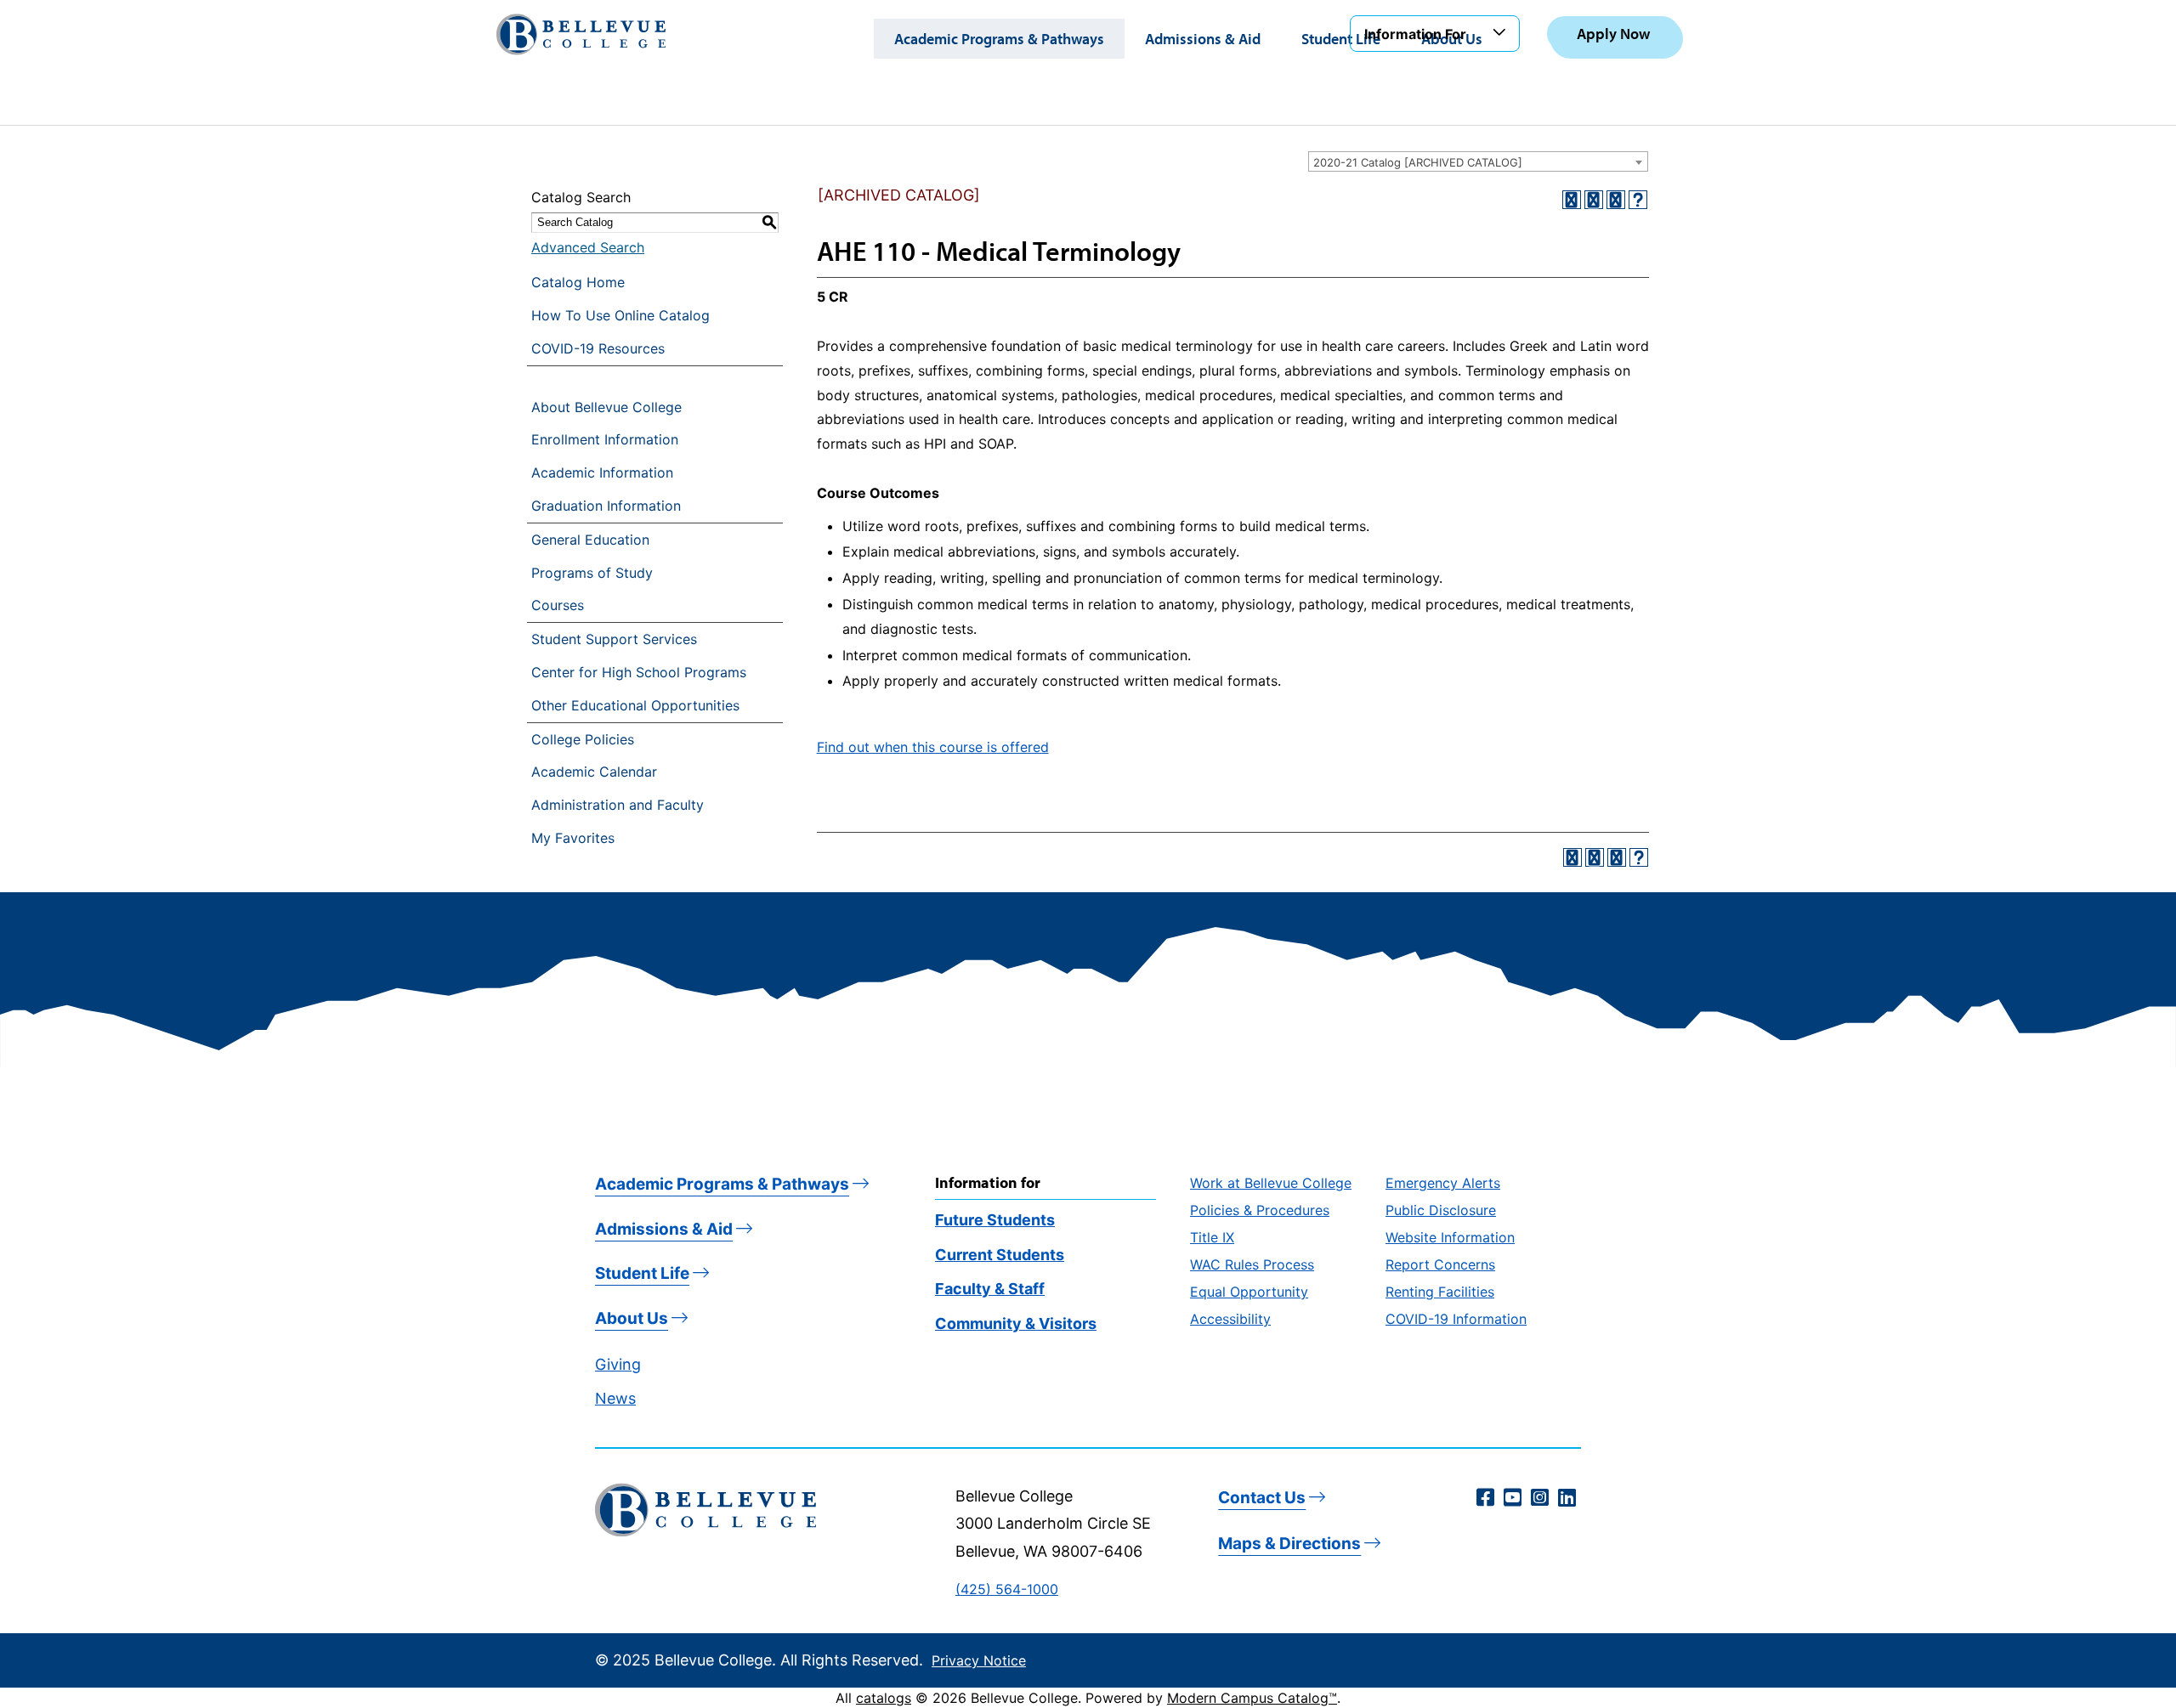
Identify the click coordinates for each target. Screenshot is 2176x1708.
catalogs (884, 1698)
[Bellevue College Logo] (581, 34)
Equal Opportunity (1249, 1292)
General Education (590, 540)
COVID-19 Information (1456, 1319)
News (615, 1398)
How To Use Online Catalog (620, 315)
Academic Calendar (594, 772)
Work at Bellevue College (1271, 1183)
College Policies (583, 739)
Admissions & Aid (1203, 39)
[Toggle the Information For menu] (1502, 33)
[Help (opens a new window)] (1638, 200)
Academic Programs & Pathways (999, 39)
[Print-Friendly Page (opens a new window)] (1616, 200)
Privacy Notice (979, 1660)
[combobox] (1478, 161)
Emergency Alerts (1443, 1183)
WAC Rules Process (1252, 1264)
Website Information (1450, 1237)
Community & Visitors (1016, 1323)
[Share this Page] (1594, 200)
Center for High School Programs (639, 672)
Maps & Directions (1289, 1544)
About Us (632, 1318)
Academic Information (602, 472)
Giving (618, 1364)
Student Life (1341, 39)
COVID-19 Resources (598, 348)
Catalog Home (578, 282)
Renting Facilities (1440, 1292)
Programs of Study (592, 573)
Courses (558, 605)
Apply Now (1613, 34)
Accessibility (1230, 1319)
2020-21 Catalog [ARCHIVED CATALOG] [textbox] (1418, 162)
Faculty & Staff (990, 1289)
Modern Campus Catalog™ (1252, 1698)
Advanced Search (588, 247)
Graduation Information (606, 506)
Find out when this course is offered (933, 747)
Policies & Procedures (1260, 1210)
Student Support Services (614, 639)
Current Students (1000, 1255)
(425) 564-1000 (1007, 1589)
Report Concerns (1440, 1264)
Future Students (995, 1220)
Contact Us (1262, 1498)
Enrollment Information (605, 439)
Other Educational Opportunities (635, 705)
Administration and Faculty (618, 805)
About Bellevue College (606, 407)
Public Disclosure (1441, 1210)
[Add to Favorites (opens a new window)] (1572, 200)
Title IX (1212, 1237)
